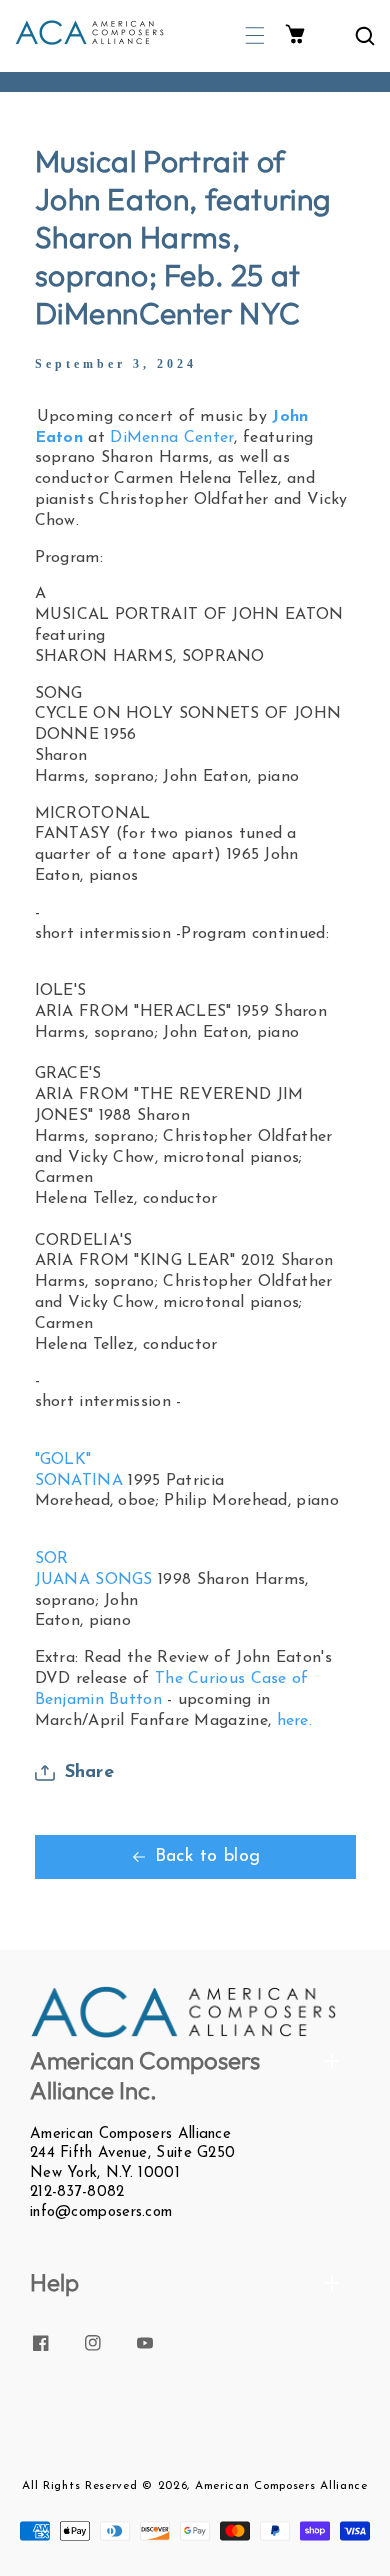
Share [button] (90, 1773)
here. (295, 1721)
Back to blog (208, 1857)
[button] (255, 35)
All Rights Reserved (79, 2486)
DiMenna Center (172, 438)
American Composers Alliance (281, 2486)
